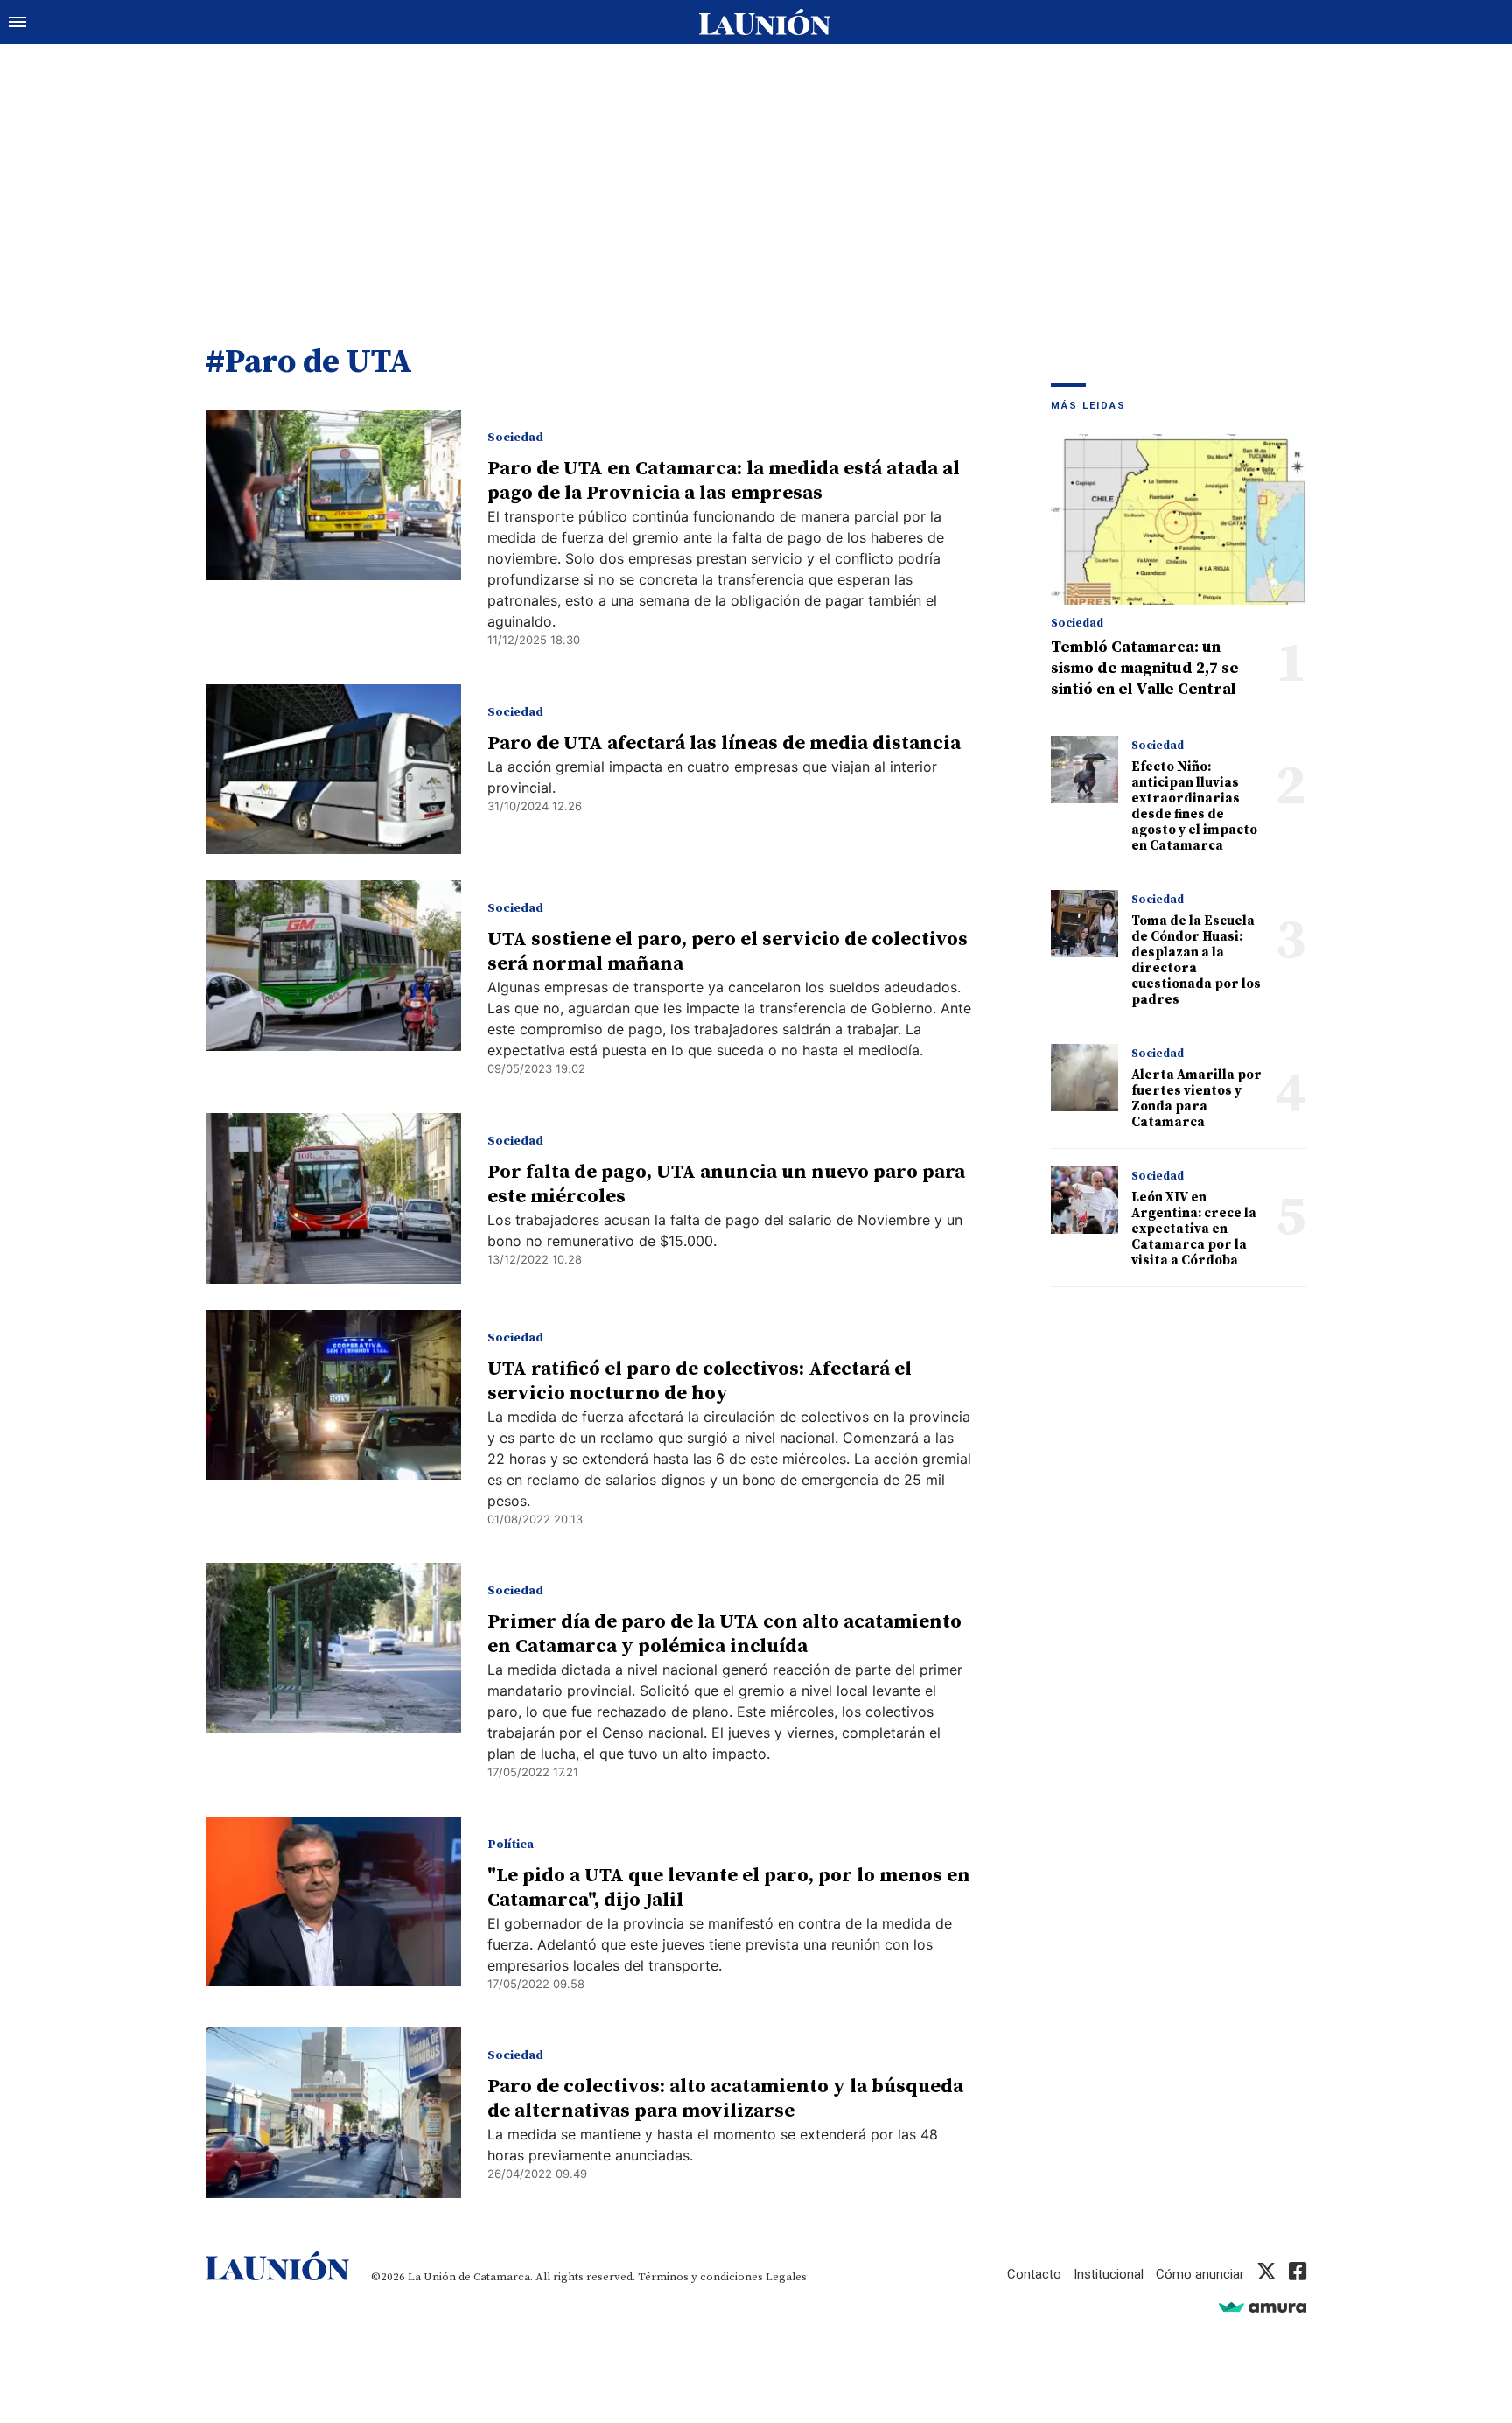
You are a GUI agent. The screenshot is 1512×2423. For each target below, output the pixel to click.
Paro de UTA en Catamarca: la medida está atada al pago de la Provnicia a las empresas (724, 481)
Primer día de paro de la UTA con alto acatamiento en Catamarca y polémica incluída (724, 1634)
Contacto (1034, 2274)
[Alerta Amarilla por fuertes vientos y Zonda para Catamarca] (1085, 1078)
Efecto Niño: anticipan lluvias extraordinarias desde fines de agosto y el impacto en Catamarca (1194, 806)
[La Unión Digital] (765, 22)
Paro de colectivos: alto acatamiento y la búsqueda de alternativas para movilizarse (725, 2099)
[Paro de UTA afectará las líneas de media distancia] (333, 770)
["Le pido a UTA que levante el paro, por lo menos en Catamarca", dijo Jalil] (333, 1902)
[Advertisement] (756, 175)
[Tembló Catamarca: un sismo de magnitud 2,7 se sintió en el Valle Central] (1179, 519)
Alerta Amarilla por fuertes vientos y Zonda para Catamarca (1197, 1099)
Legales (786, 2277)
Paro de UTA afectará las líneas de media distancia (724, 743)
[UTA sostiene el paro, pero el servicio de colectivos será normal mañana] (333, 966)
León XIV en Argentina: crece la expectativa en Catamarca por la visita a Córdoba (1194, 1229)
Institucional (1109, 2274)
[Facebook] (1298, 2274)
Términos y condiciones (700, 2277)
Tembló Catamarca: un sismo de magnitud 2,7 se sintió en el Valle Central (1145, 668)
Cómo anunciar (1200, 2274)
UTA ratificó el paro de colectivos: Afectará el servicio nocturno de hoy (700, 1381)
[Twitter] (1267, 2274)
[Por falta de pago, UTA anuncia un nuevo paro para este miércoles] (333, 1198)
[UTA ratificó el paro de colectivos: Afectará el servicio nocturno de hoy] (333, 1395)
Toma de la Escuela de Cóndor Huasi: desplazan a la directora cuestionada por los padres (1196, 960)
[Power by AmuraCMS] (1263, 2307)
